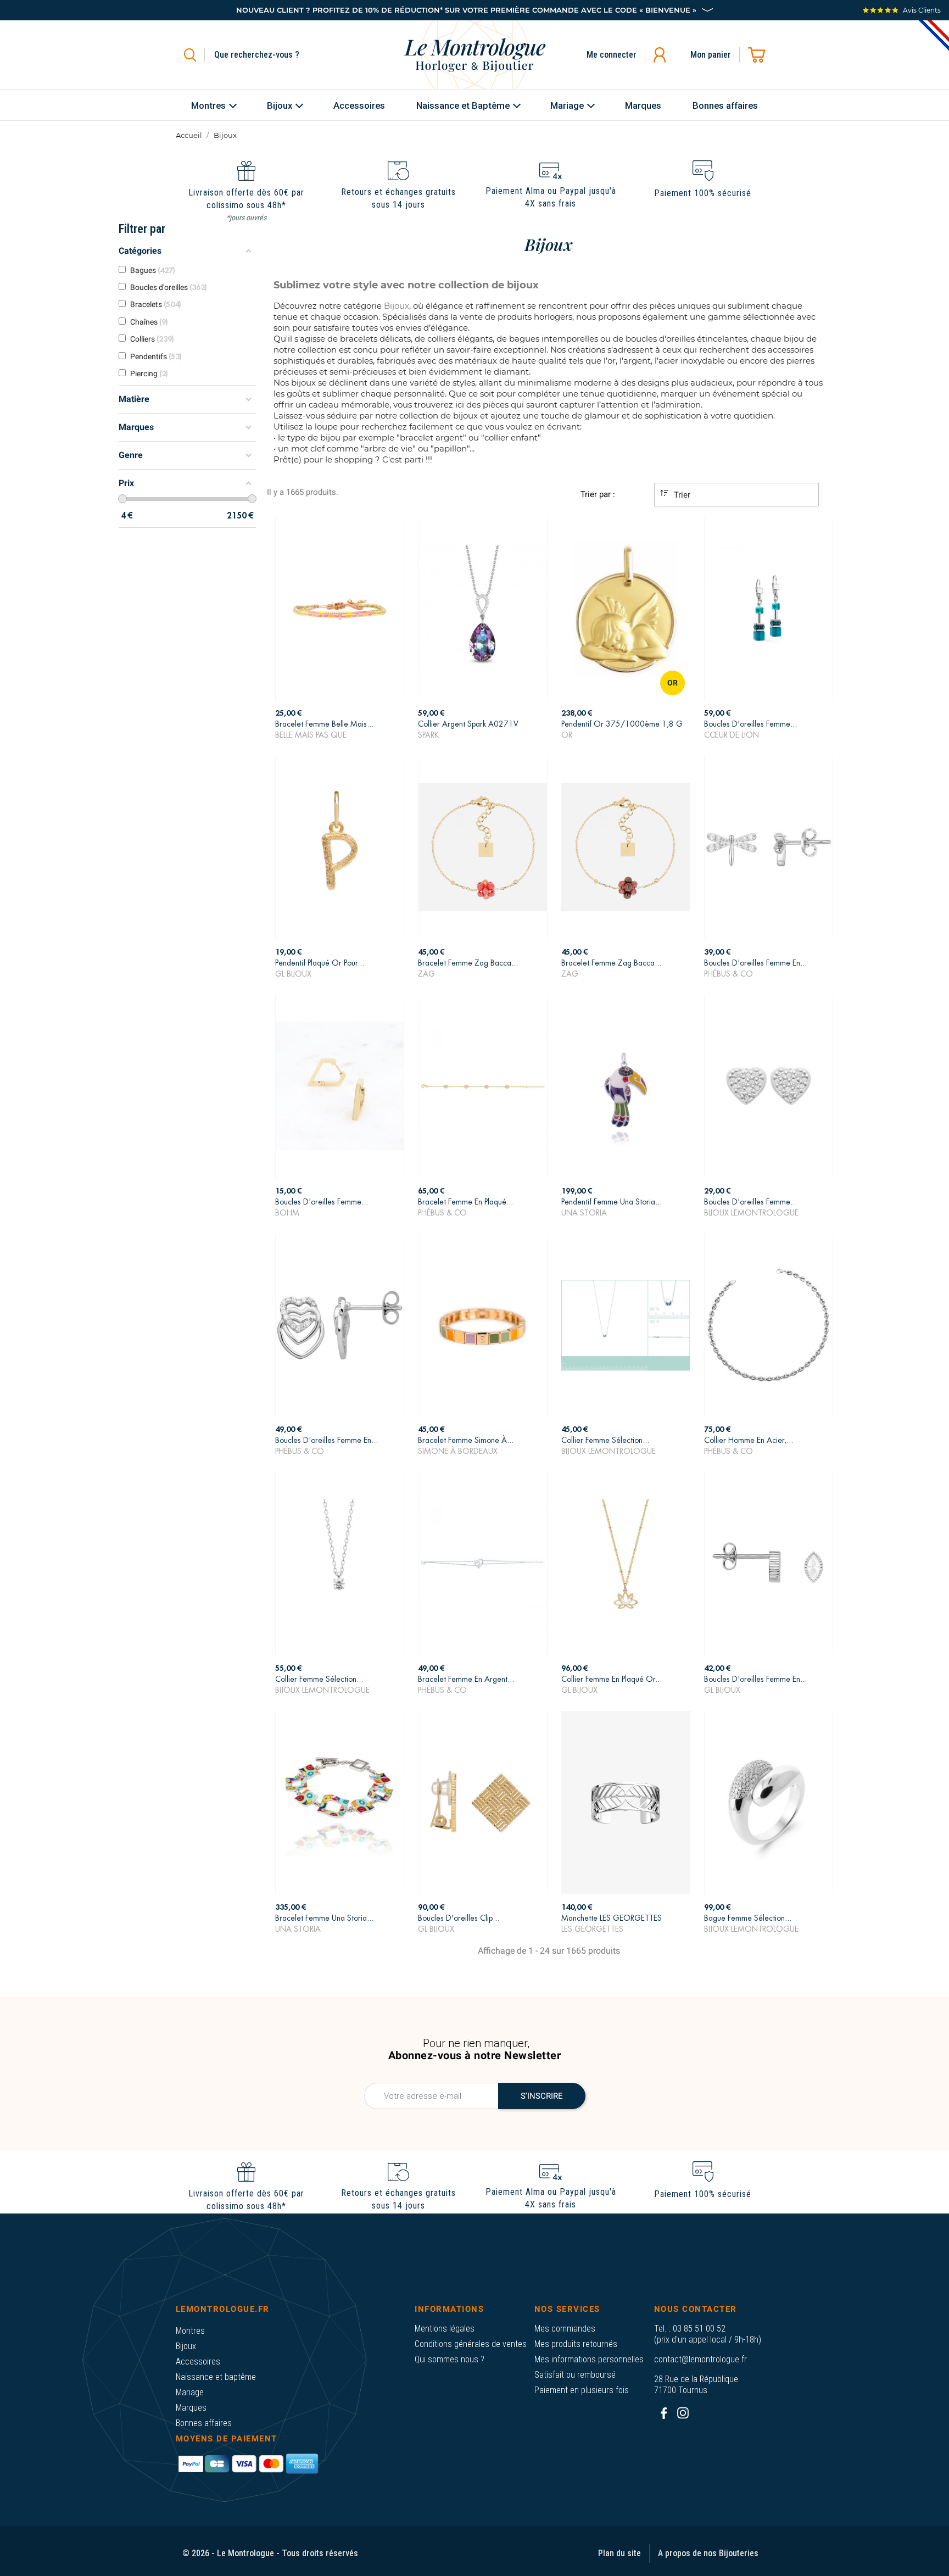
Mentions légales (445, 2329)
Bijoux (186, 2346)
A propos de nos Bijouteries (708, 2553)
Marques (191, 2408)
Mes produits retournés (576, 2344)
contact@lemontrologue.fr (700, 2359)
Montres (190, 2331)
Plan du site (619, 2553)
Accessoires (198, 2362)
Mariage (190, 2392)
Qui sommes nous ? (450, 2359)
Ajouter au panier (340, 726)
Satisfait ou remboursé (575, 2375)
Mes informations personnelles (589, 2359)
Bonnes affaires (204, 2423)
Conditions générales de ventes (471, 2344)
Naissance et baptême (216, 2377)
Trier (681, 495)
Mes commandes (565, 2329)
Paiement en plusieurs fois (582, 2390)
